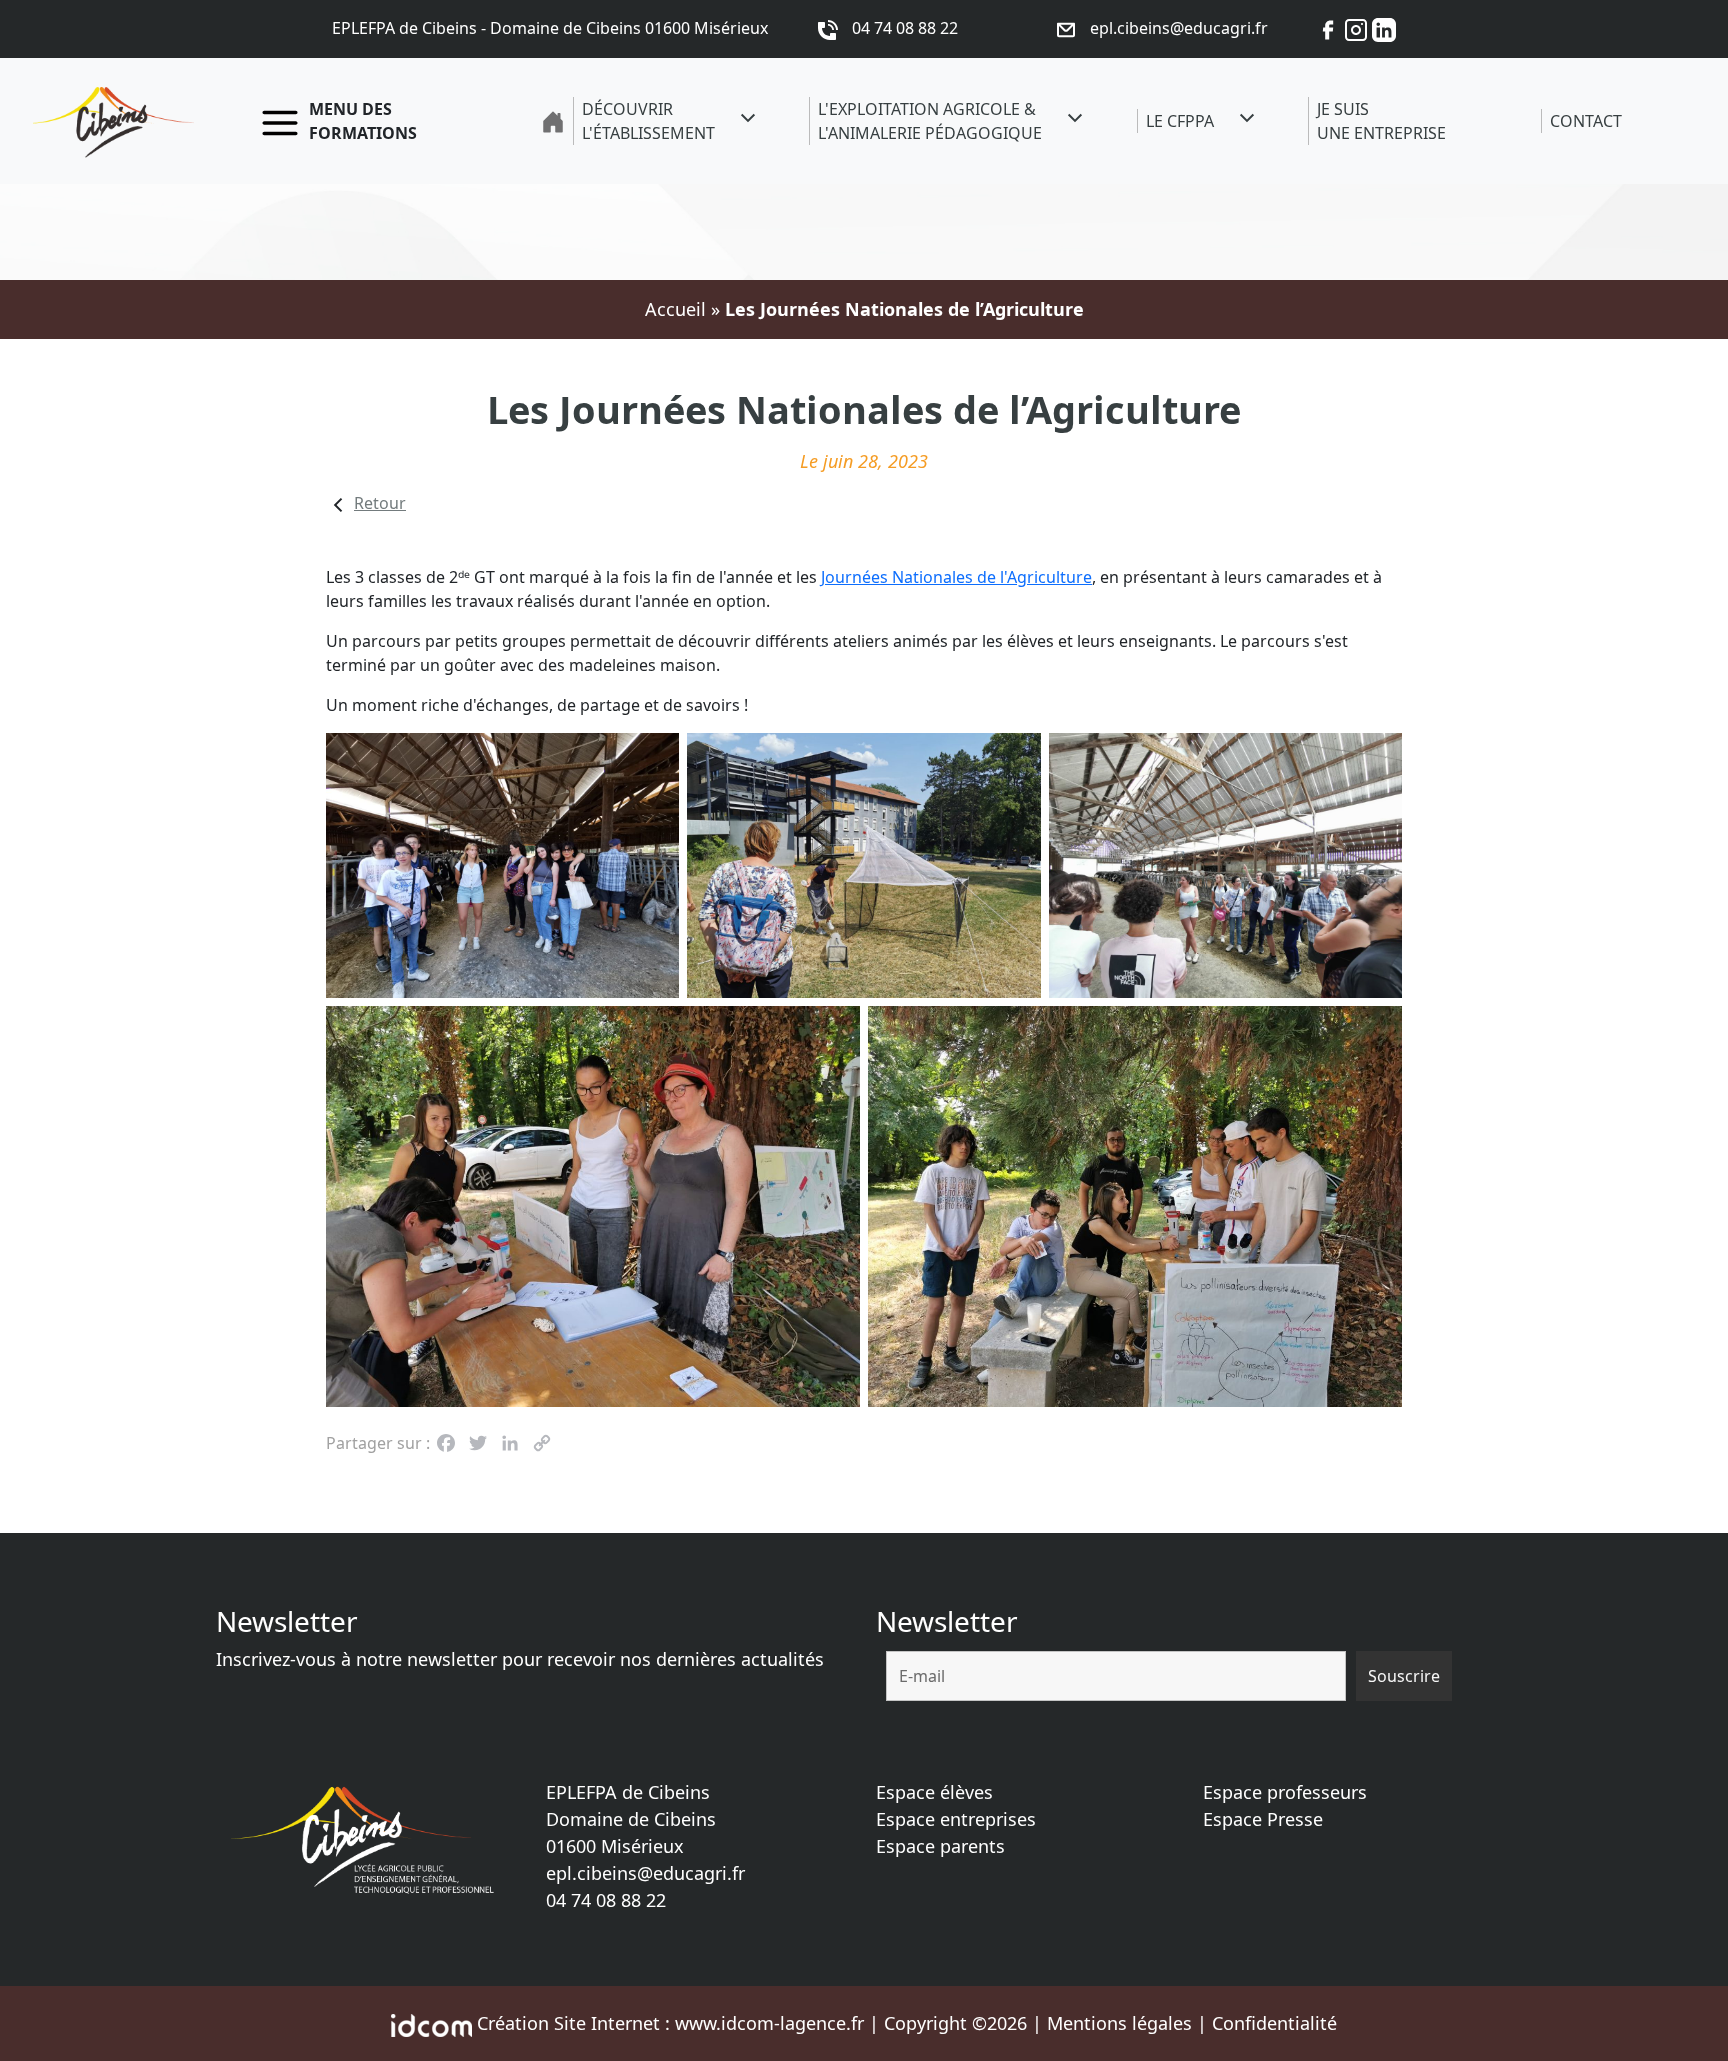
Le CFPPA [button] (1180, 121)
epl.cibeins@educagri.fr (645, 1873)
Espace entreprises (956, 1819)
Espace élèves (934, 1792)
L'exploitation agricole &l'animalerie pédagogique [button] (930, 121)
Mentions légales (1119, 2023)
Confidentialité (1274, 2023)
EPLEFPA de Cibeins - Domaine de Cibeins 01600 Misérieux (550, 28)
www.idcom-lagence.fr (769, 2023)
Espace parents (940, 1846)
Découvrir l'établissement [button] (648, 121)
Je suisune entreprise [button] (1381, 121)
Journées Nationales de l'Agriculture (956, 577)
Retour (380, 503)
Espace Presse (1263, 1819)
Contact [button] (1586, 121)
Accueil (675, 309)
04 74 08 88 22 (606, 1900)
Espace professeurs (1285, 1792)
